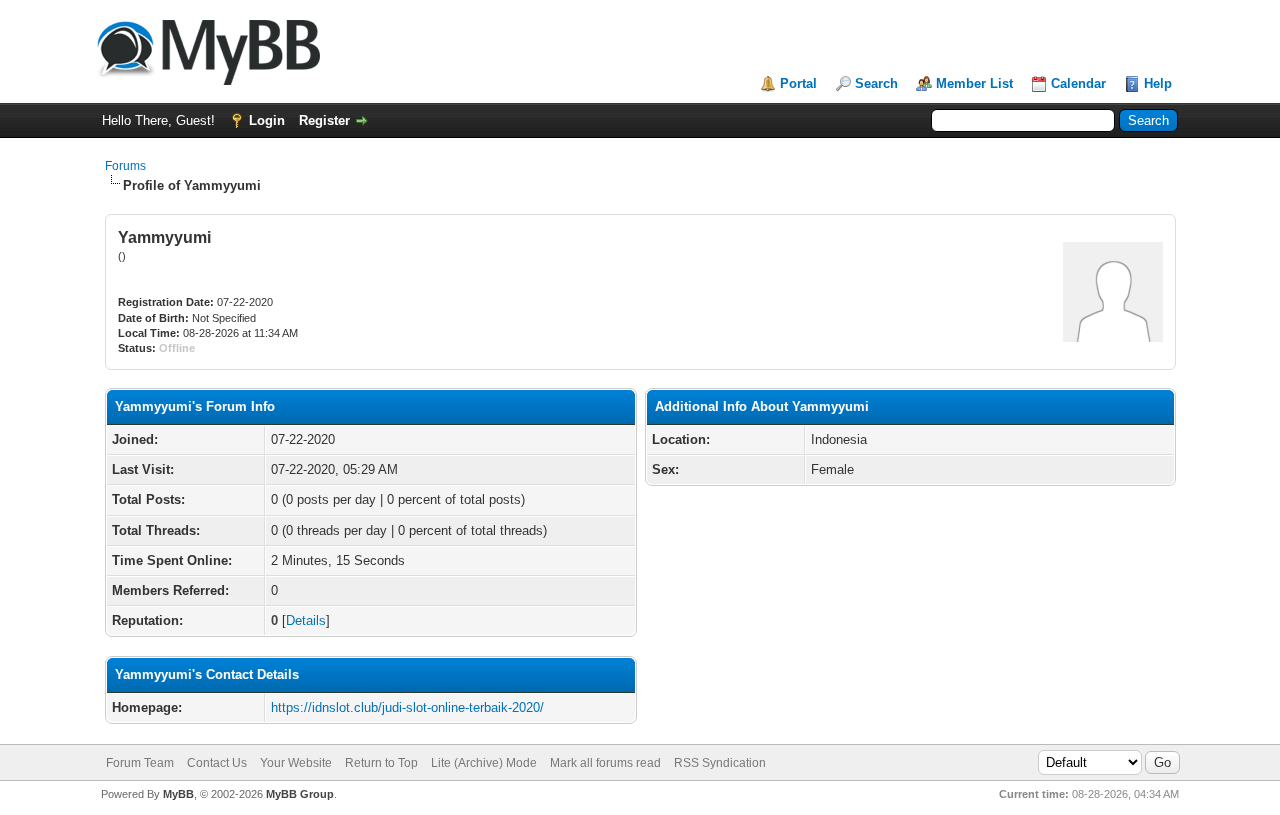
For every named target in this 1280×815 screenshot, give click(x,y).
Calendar (1078, 83)
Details (306, 620)
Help (1158, 83)
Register (324, 120)
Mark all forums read (605, 763)
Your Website (296, 763)
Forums (125, 166)
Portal (798, 83)
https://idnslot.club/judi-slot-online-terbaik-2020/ (407, 707)
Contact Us (217, 763)
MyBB (178, 794)
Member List (974, 83)
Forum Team (140, 763)
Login (267, 120)
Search (876, 83)
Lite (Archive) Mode (484, 763)
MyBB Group (300, 794)
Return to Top (381, 763)
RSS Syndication (720, 763)
